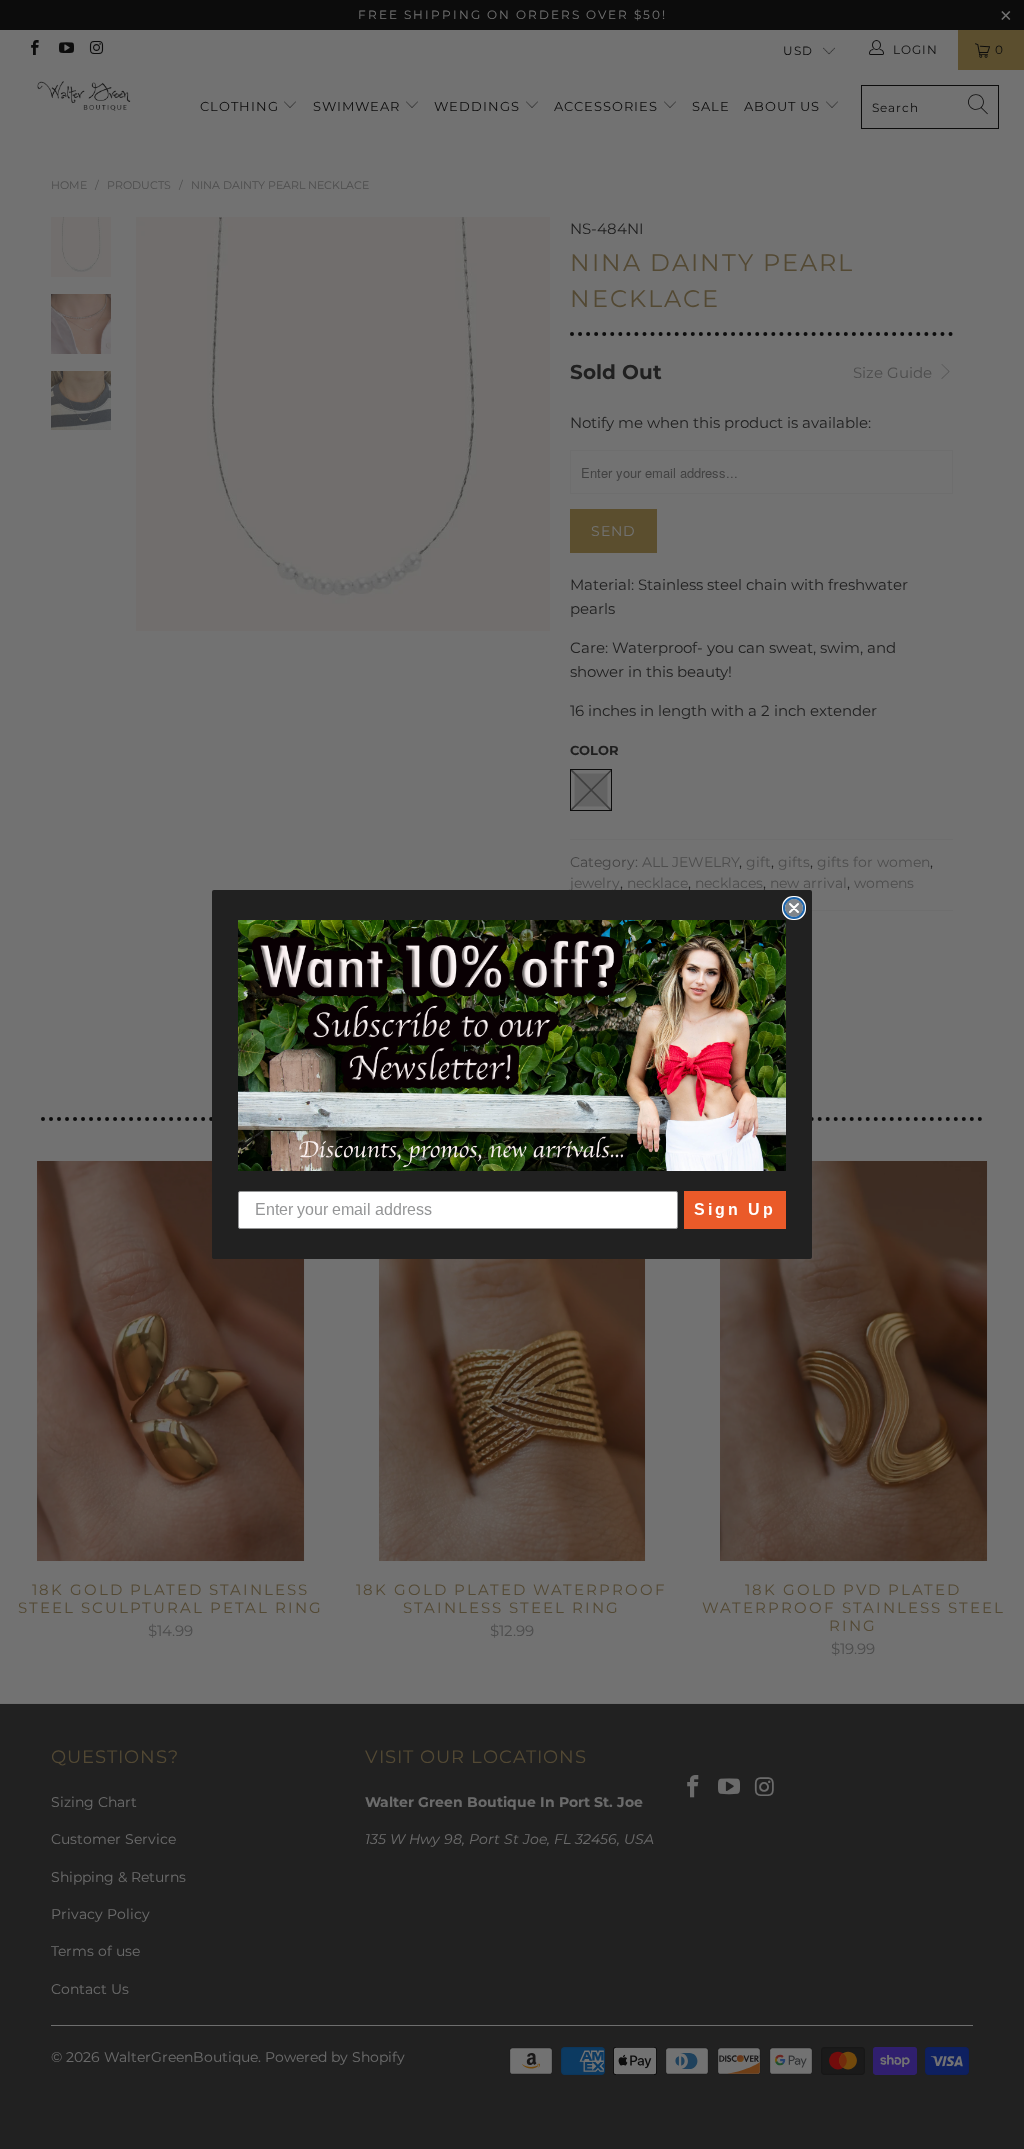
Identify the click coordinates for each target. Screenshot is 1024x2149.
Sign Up (735, 1209)
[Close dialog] (794, 908)
